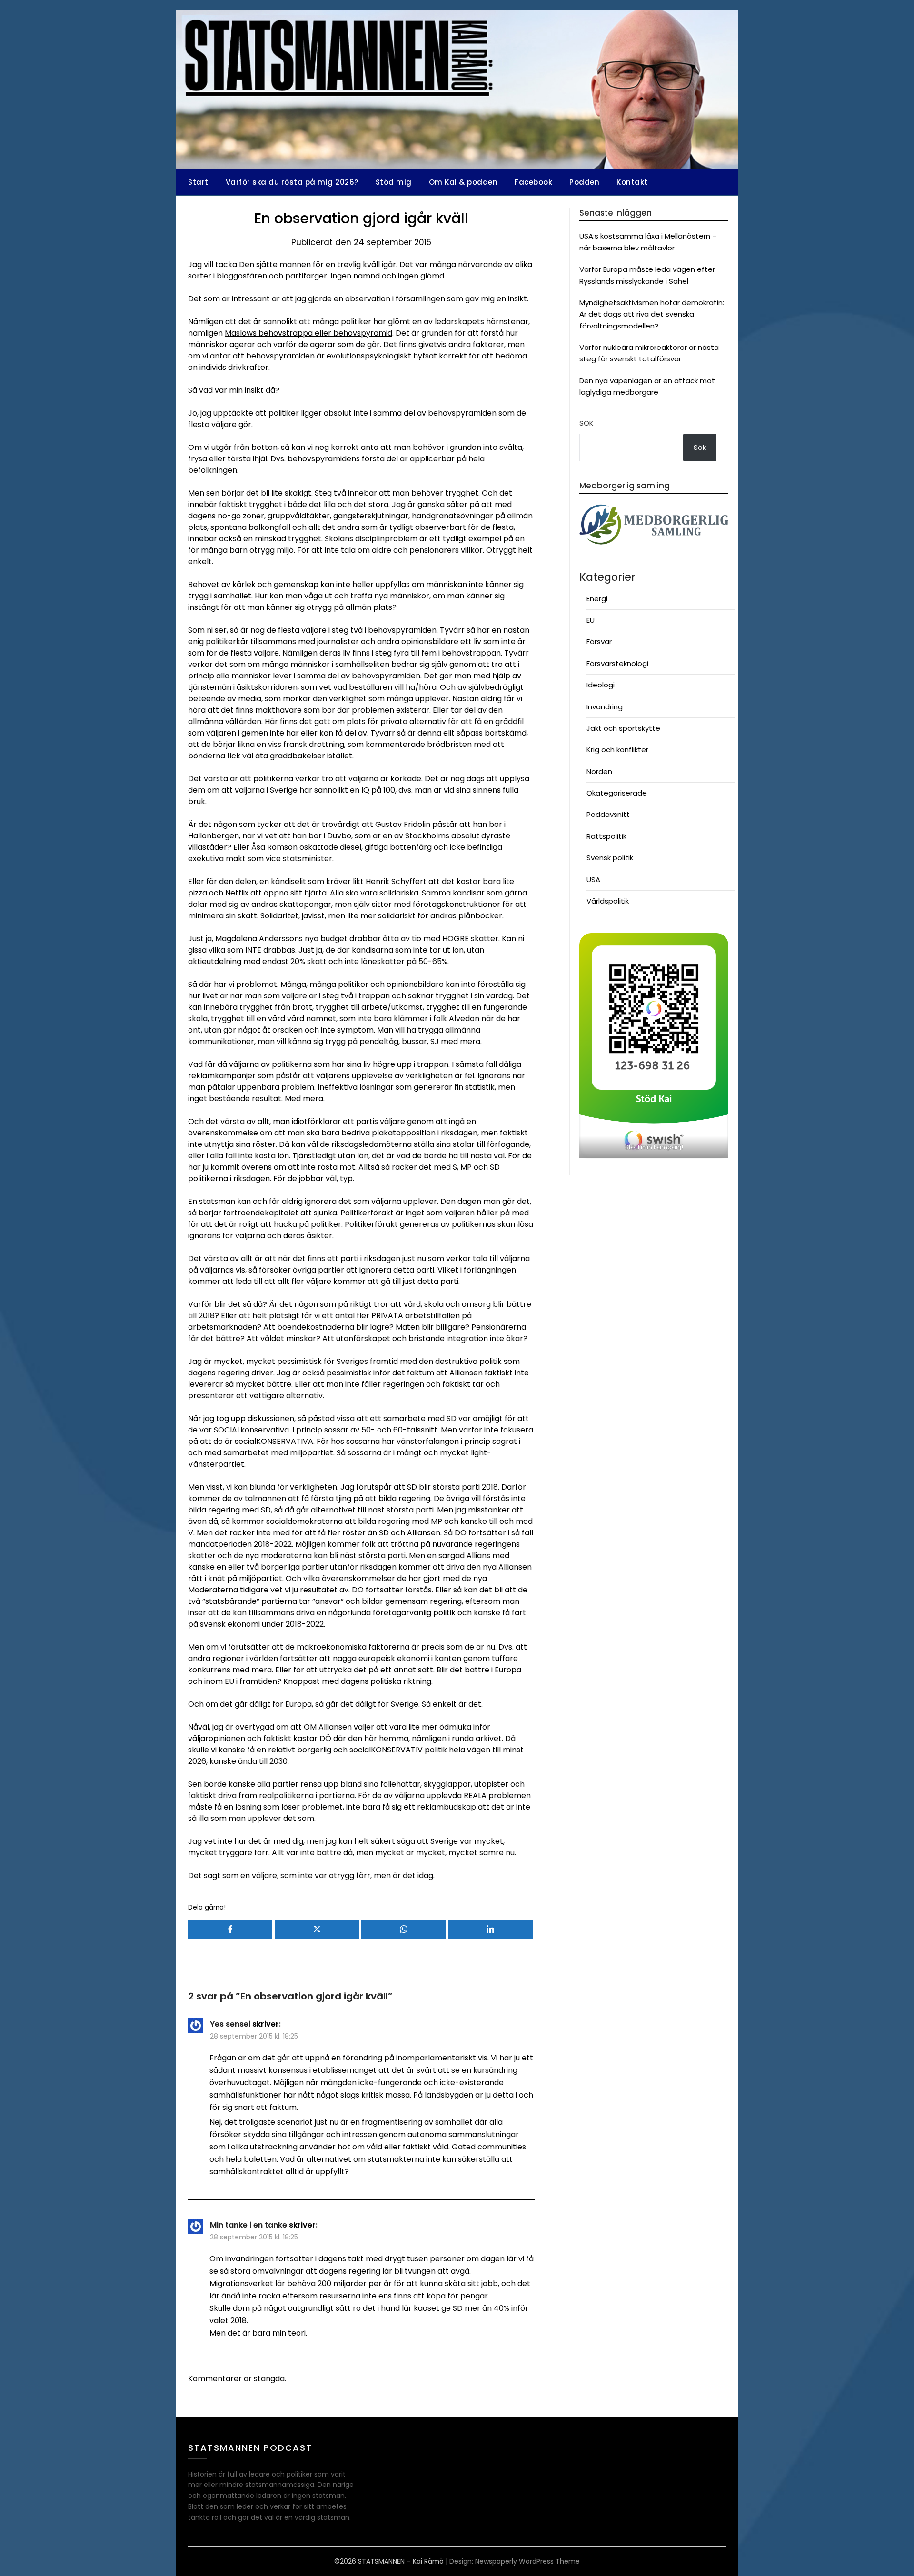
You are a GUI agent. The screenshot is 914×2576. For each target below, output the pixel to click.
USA (593, 880)
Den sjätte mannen (275, 264)
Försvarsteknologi (617, 663)
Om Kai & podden (463, 182)
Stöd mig (394, 182)
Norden (599, 771)
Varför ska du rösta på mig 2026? (292, 182)
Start (198, 182)
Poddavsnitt (608, 814)
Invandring (605, 707)
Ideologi (601, 685)
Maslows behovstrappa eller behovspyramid (308, 333)
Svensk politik (610, 858)
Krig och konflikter (617, 750)
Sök (586, 423)
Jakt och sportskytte (623, 728)
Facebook (533, 182)
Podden (584, 182)
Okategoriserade (617, 793)
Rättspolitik (606, 836)
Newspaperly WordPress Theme (527, 2561)
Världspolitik (608, 901)
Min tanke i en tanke (248, 2225)
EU (591, 620)
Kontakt (632, 182)
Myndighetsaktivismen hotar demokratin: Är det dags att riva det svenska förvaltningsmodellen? (652, 314)
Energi (597, 599)
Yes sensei (230, 2024)
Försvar (599, 642)
